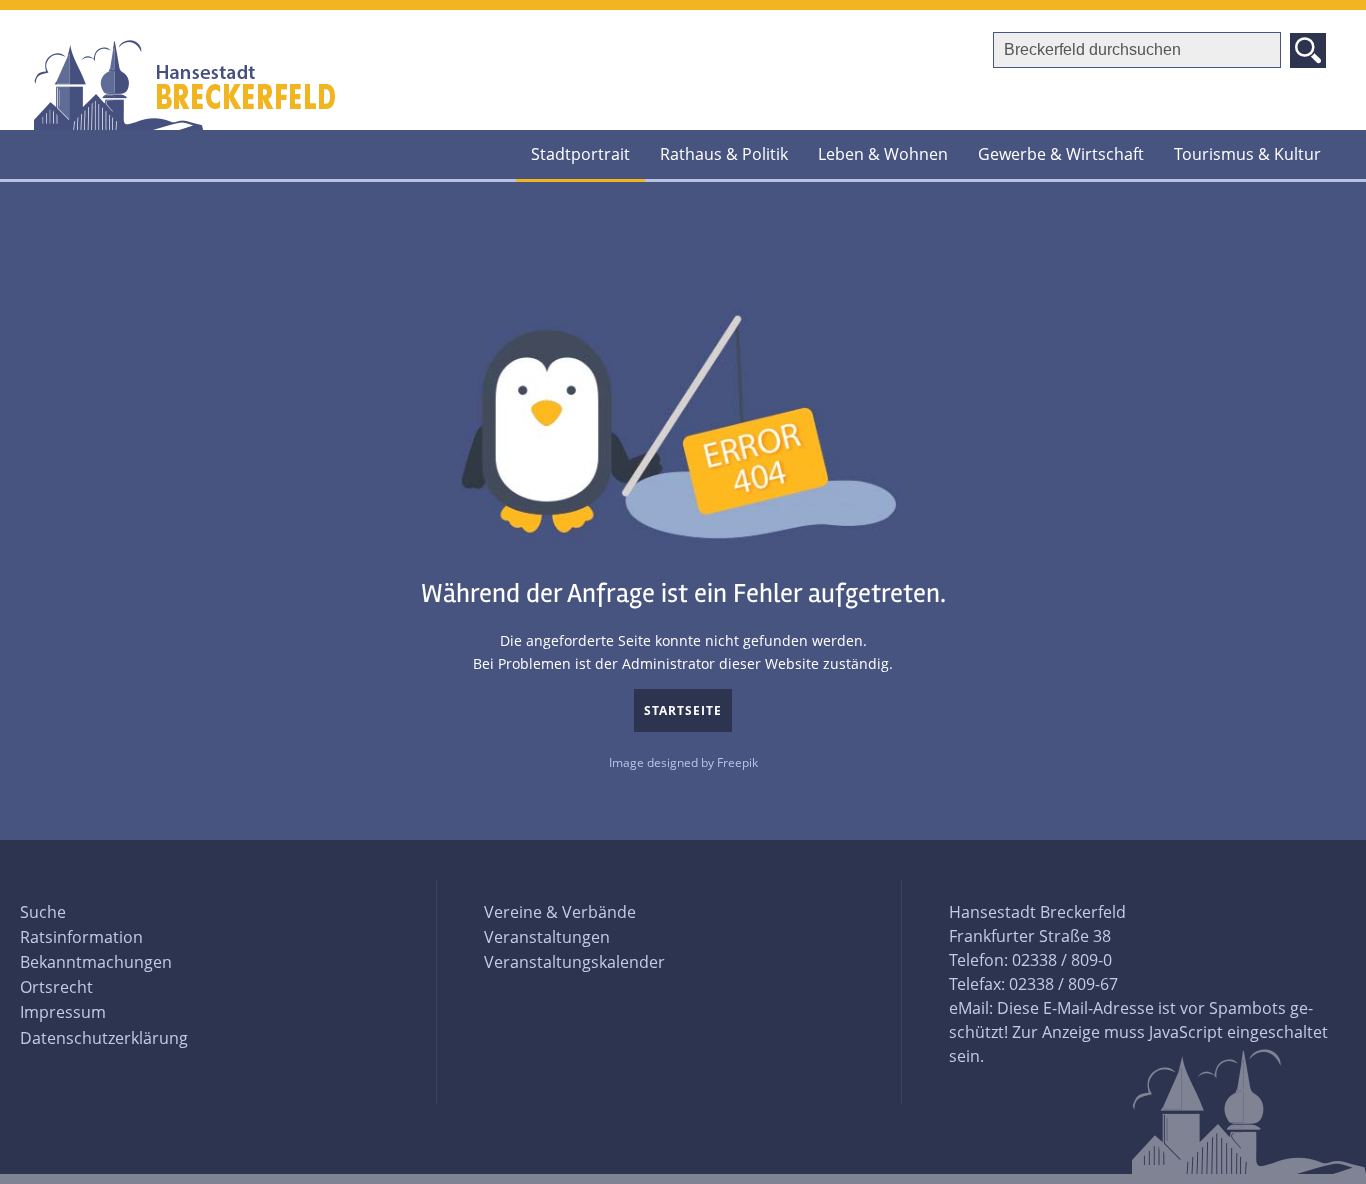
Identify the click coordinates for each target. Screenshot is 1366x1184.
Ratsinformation (81, 937)
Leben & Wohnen (883, 154)
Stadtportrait (580, 154)
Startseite (683, 710)
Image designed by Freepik (683, 762)
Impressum (63, 1012)
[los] (1308, 50)
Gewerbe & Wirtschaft (1061, 154)
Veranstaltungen (547, 937)
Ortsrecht (56, 987)
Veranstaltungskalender (574, 962)
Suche (43, 912)
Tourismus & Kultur (1247, 154)
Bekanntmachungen (96, 962)
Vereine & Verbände (560, 912)
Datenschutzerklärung (104, 1038)
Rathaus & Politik (724, 154)
